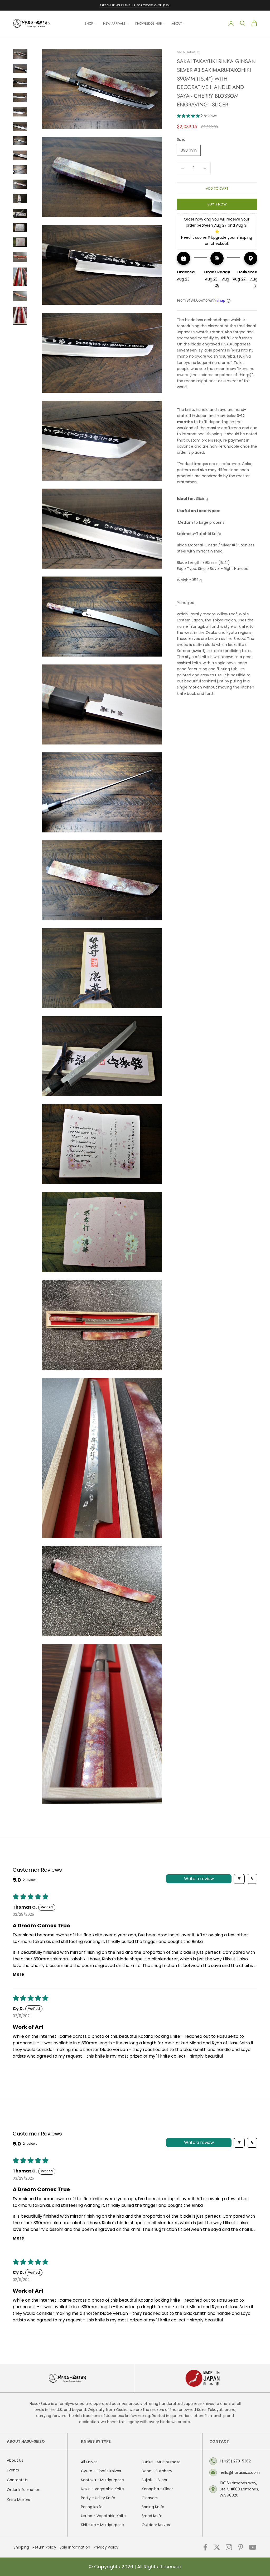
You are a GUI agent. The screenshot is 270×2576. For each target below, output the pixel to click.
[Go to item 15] (20, 257)
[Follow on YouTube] (253, 2547)
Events (13, 2470)
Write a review (199, 1879)
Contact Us (17, 2480)
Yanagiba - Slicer (157, 2489)
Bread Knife (152, 2516)
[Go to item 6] (20, 126)
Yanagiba (186, 603)
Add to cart (217, 188)
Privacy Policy (106, 2547)
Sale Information (75, 2547)
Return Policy (44, 2547)
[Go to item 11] (20, 199)
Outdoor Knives (156, 2525)
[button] (189, 116)
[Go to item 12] (20, 213)
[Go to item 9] (20, 170)
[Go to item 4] (20, 97)
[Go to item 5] (20, 112)
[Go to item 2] (20, 69)
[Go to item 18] (20, 316)
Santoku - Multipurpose (102, 2480)
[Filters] (239, 1879)
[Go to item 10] (20, 184)
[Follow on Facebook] (205, 2547)
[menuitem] (91, 23)
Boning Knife (153, 2507)
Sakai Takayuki (189, 52)
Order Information (24, 2490)
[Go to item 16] (20, 277)
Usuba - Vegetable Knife (103, 2516)
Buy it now (217, 204)
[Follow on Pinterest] (241, 2547)
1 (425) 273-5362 (235, 2461)
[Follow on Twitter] (217, 2547)
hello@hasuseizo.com (240, 2472)
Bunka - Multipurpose (161, 2462)
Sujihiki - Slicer (155, 2480)
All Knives (89, 2462)
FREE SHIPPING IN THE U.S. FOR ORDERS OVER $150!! (135, 5)
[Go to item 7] (20, 141)
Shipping (21, 2547)
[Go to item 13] (20, 228)
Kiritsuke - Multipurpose (102, 2525)
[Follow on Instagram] (229, 2547)
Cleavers (150, 2498)
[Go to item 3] (20, 83)
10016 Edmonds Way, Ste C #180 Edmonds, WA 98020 (239, 2489)
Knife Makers (18, 2500)
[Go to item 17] (20, 296)
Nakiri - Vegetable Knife (102, 2489)
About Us (15, 2460)
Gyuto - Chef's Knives (101, 2471)
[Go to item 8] (20, 155)
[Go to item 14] (20, 242)
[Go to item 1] (20, 54)
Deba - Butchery (157, 2471)
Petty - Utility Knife (98, 2498)
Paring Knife (92, 2507)
